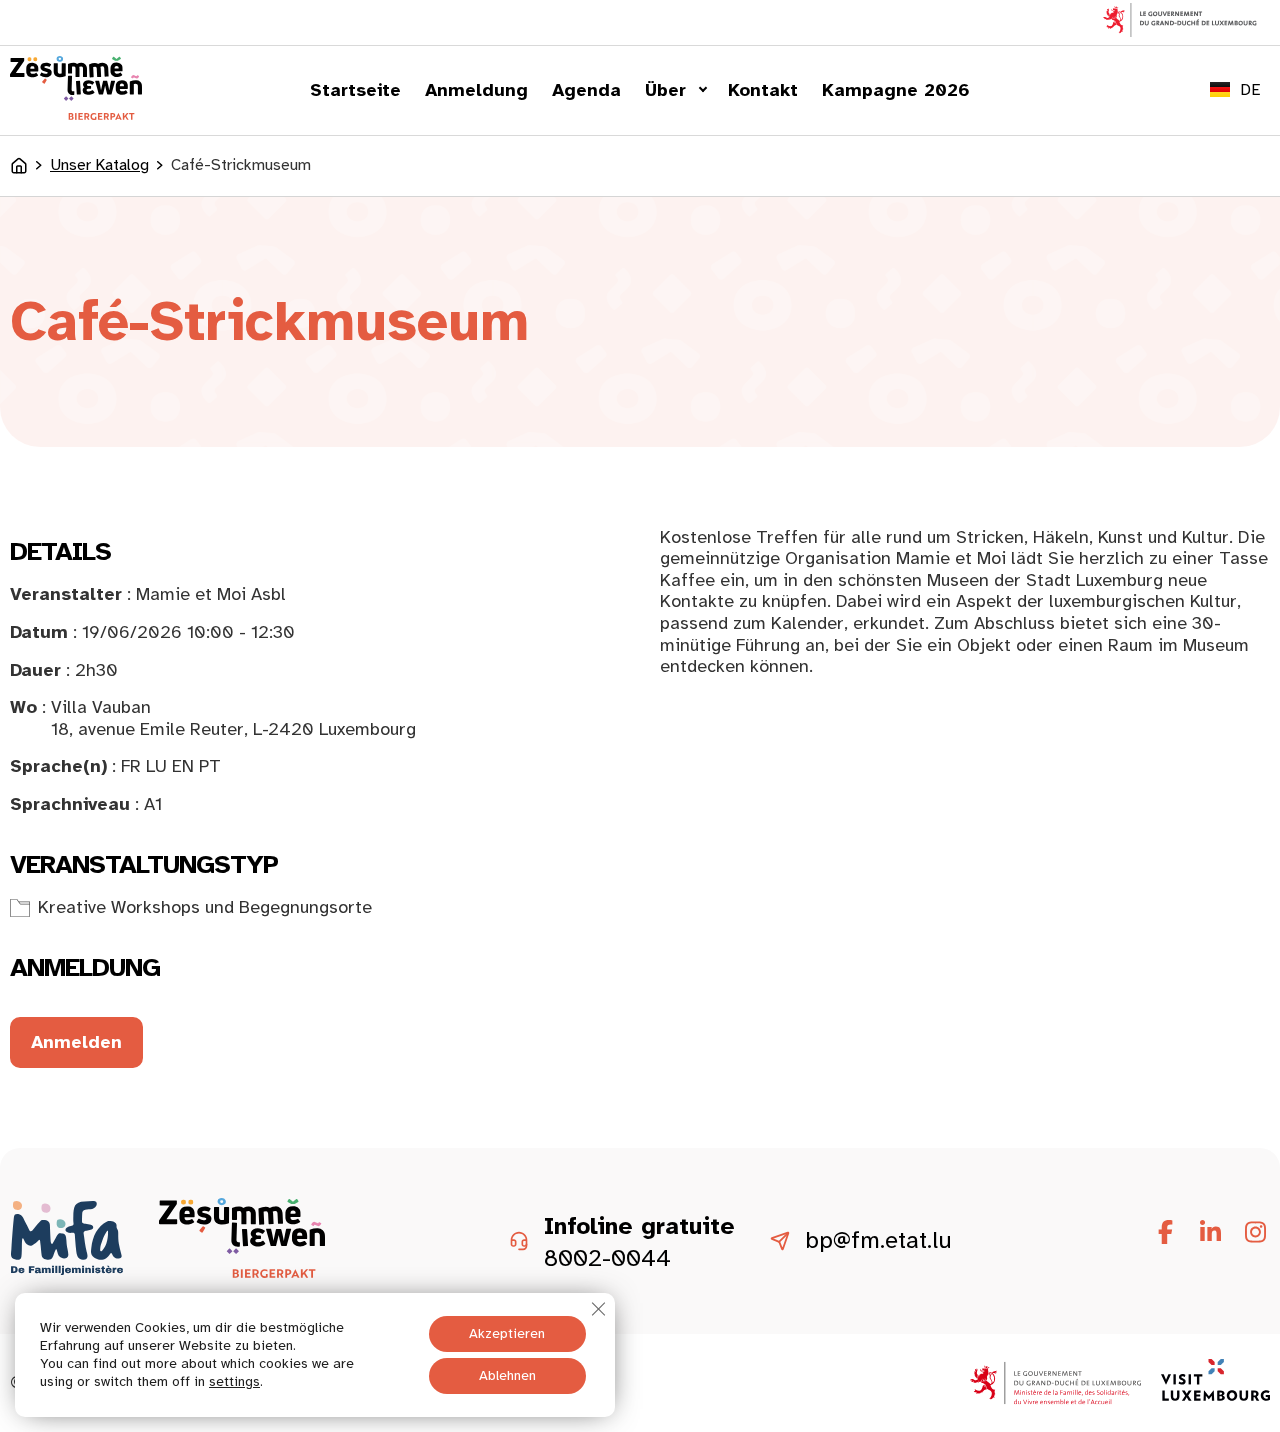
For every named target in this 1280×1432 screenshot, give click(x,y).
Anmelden (76, 1042)
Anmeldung (476, 90)
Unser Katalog (99, 165)
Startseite (355, 90)
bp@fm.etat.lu (878, 1241)
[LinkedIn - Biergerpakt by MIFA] (1210, 1233)
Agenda (586, 90)
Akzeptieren (507, 1333)
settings (234, 1381)
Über (665, 90)
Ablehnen (507, 1375)
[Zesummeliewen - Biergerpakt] (76, 114)
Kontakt (763, 90)
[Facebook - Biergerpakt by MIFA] (1165, 1233)
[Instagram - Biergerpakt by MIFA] (1255, 1233)
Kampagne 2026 (896, 90)
